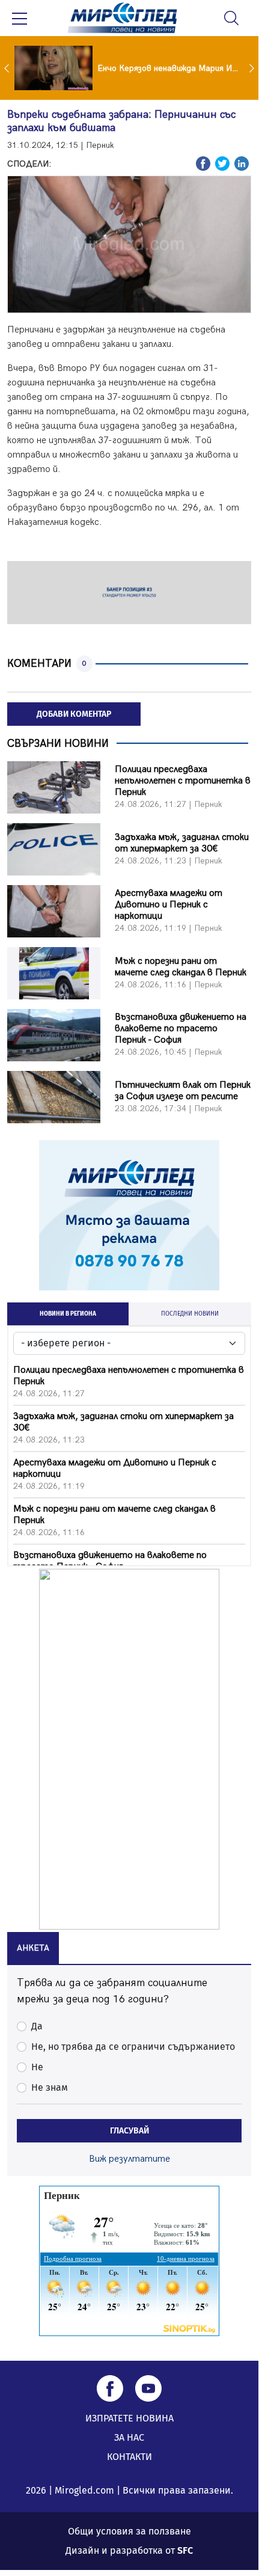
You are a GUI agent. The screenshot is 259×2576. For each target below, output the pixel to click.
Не (37, 2067)
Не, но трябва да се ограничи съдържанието (133, 2047)
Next (253, 68)
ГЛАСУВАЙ (129, 2131)
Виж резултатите (129, 2159)
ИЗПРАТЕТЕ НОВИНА (129, 2418)
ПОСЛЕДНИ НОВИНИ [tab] (190, 1314)
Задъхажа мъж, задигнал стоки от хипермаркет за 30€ (182, 843)
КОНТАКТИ (129, 2457)
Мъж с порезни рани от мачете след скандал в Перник (181, 967)
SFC (185, 2550)
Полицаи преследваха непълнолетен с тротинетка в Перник (183, 781)
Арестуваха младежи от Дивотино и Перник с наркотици (169, 905)
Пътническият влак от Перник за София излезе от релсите (183, 1091)
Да (37, 2026)
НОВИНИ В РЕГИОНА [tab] (68, 1314)
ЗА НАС (129, 2437)
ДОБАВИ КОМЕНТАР (74, 714)
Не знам (50, 2087)
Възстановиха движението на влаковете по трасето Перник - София (181, 1029)
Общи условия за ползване (129, 2531)
